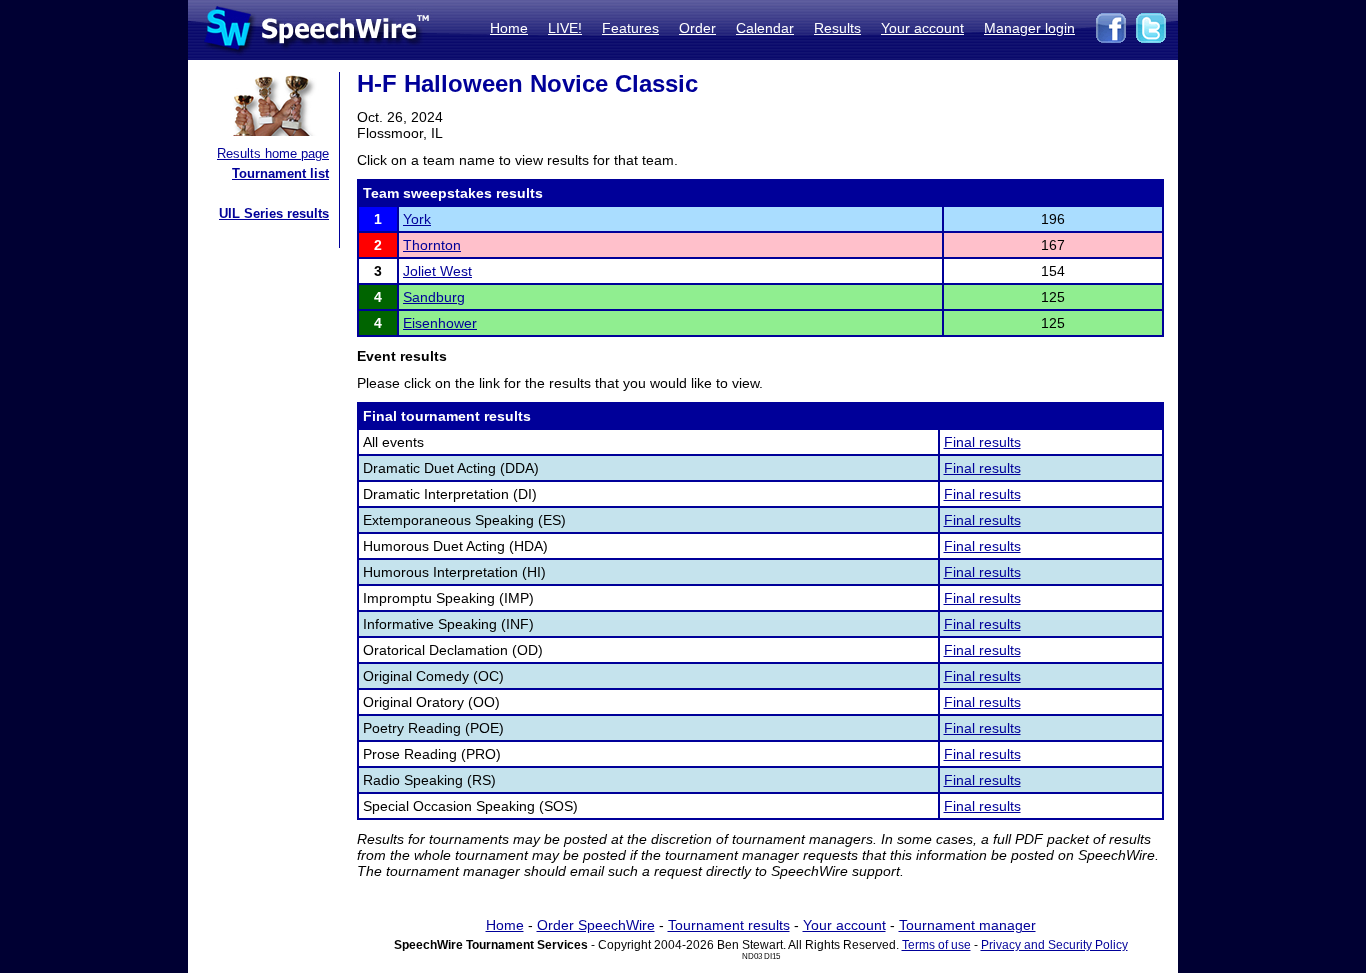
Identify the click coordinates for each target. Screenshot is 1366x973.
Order (697, 28)
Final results (982, 442)
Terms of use (936, 945)
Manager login (1029, 28)
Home (509, 28)
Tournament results (729, 925)
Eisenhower (440, 323)
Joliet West (437, 271)
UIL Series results (274, 213)
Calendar (765, 28)
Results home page (273, 153)
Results (837, 28)
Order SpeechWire (596, 925)
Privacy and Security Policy (1054, 945)
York (417, 219)
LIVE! (565, 28)
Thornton (432, 245)
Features (630, 28)
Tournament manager (967, 925)
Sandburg (434, 297)
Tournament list (280, 173)
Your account (922, 28)
